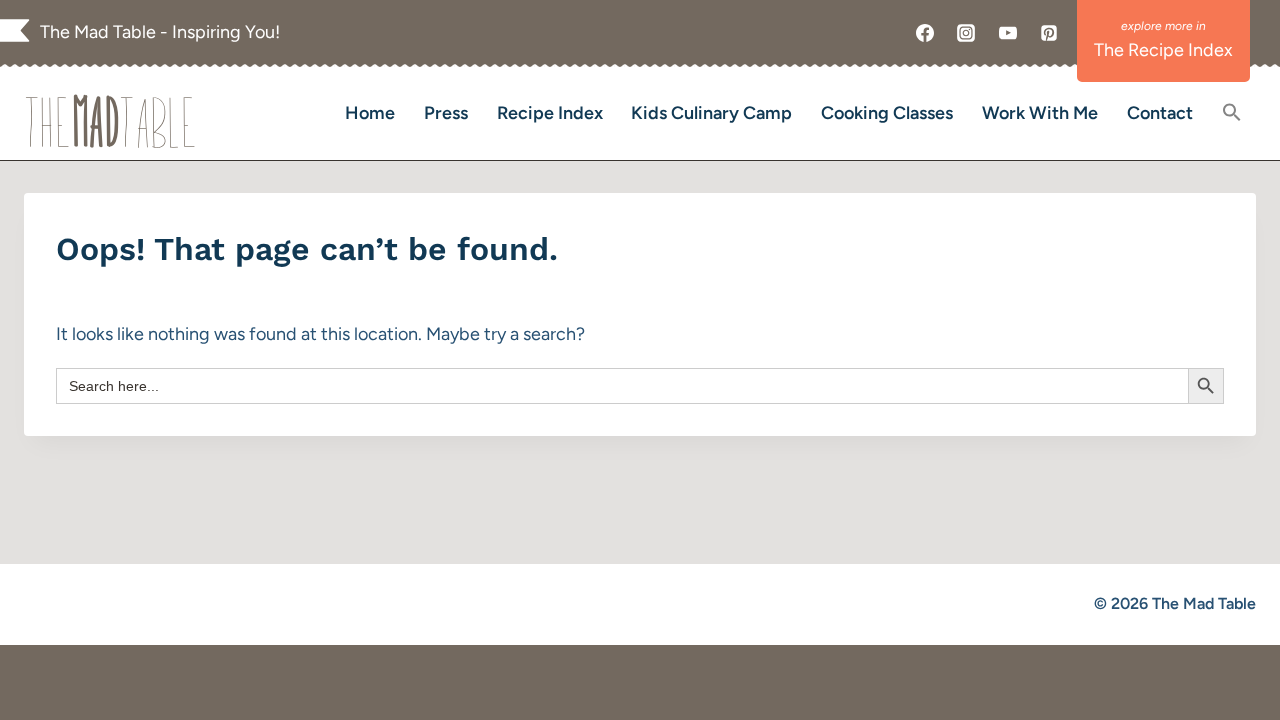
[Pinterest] (1049, 33)
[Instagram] (966, 33)
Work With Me (1040, 113)
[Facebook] (925, 33)
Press (446, 113)
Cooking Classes (887, 113)
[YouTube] (1008, 33)
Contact (1160, 113)
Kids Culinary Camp (711, 113)
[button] (1231, 113)
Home (370, 113)
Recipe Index (550, 113)
